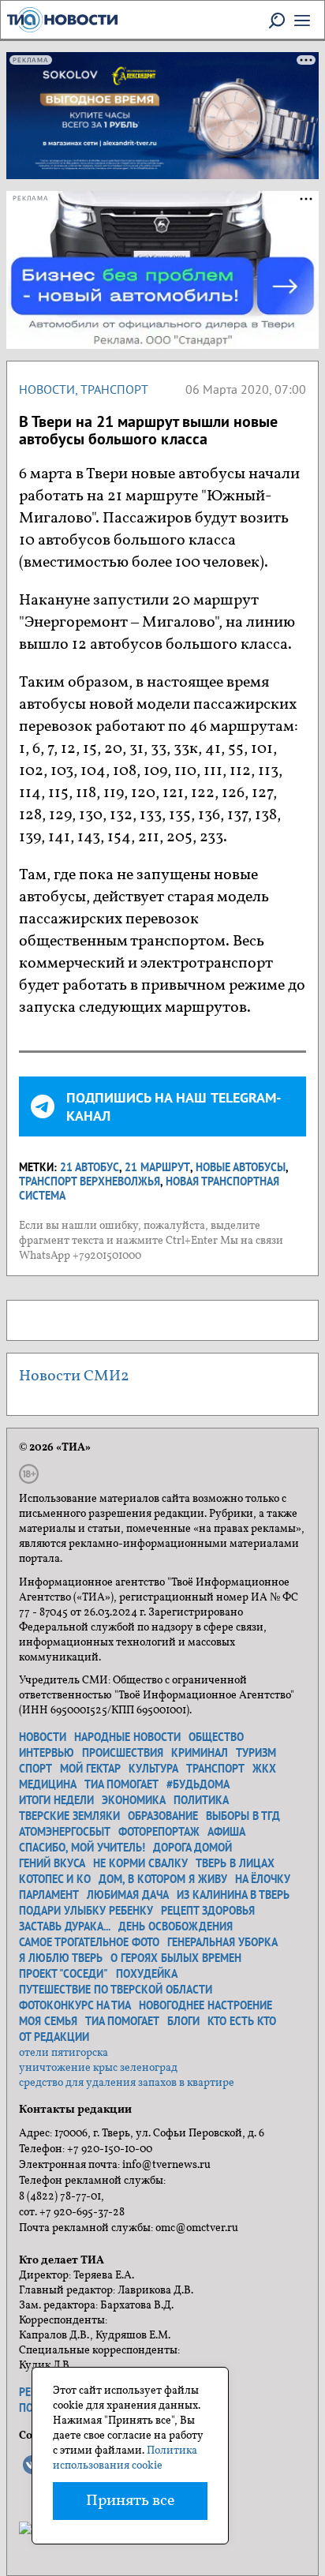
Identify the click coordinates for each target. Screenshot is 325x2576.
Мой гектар (90, 1769)
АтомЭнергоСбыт (65, 1832)
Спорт (35, 1769)
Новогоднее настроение (205, 2005)
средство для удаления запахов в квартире (127, 2083)
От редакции (54, 2037)
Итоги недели (56, 1800)
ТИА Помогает (122, 2021)
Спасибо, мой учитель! (82, 1848)
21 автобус (90, 1167)
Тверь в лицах (235, 1863)
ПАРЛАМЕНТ (49, 1895)
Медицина (48, 1784)
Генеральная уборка (222, 1942)
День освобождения (176, 1926)
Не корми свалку (140, 1863)
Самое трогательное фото (89, 1942)
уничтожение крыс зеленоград (98, 2068)
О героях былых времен (176, 1958)
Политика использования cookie (125, 2458)
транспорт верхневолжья (90, 1181)
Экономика (134, 1800)
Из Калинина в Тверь (233, 1895)
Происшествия (123, 1753)
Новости (47, 389)
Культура (153, 1769)
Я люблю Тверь (61, 1958)
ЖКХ (264, 1769)
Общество (216, 1737)
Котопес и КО (55, 1879)
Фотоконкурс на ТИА (75, 2005)
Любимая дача (128, 1895)
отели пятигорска (64, 2053)
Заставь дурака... (65, 1926)
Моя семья (48, 2021)
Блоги (183, 2021)
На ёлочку (263, 1879)
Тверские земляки (69, 1816)
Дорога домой (192, 1848)
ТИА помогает (121, 1784)
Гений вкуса (52, 1863)
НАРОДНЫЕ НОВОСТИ (127, 1737)
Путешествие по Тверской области (116, 1990)
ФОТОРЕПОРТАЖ (159, 1832)
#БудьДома (198, 1784)
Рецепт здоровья (208, 1911)
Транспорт (114, 389)
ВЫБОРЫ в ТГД (243, 1816)
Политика (201, 1800)
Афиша (226, 1832)
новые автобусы (241, 1167)
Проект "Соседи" (64, 1974)
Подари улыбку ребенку (86, 1911)
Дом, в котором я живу (163, 1879)
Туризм (256, 1753)
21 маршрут (157, 1167)
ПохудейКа (147, 1974)
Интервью (47, 1753)
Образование (163, 1816)
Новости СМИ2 (74, 1376)
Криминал (200, 1753)
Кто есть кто (242, 2021)
